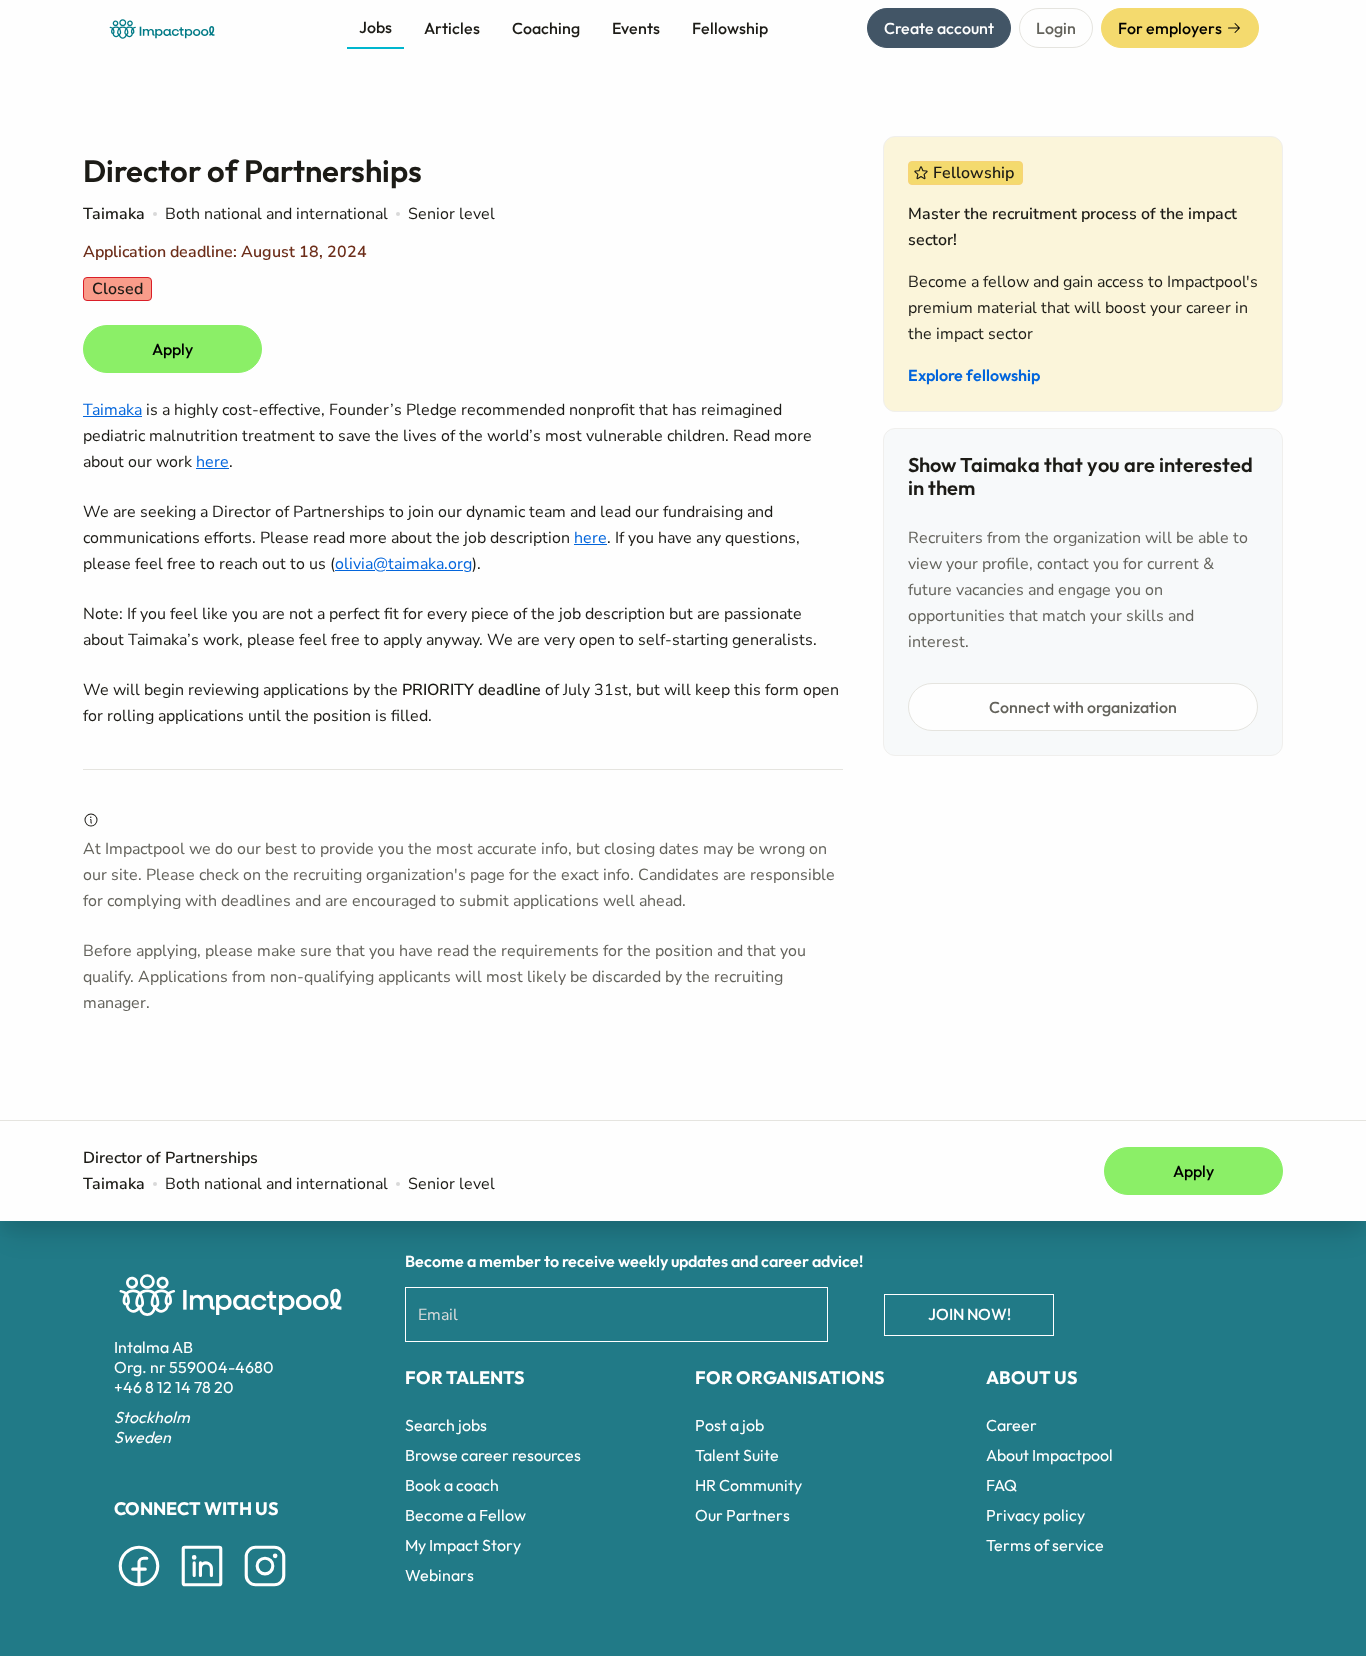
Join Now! (969, 1314)
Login (1056, 28)
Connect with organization (1083, 707)
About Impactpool (1049, 1455)
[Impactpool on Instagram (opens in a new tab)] (265, 1590)
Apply (172, 349)
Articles (452, 28)
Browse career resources (493, 1455)
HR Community (748, 1485)
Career (1011, 1425)
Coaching (546, 28)
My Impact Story (463, 1545)
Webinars (439, 1575)
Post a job (729, 1425)
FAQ (1001, 1485)
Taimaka (112, 410)
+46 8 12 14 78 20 (174, 1387)
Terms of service (1045, 1545)
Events (636, 28)
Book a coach (452, 1485)
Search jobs (446, 1425)
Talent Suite (737, 1455)
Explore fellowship (974, 375)
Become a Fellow (465, 1515)
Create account (939, 28)
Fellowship (730, 28)
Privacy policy (1035, 1515)
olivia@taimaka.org (403, 564)
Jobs (375, 27)
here (212, 462)
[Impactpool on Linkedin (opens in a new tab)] (202, 1590)
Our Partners (742, 1515)
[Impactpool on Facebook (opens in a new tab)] (139, 1590)
